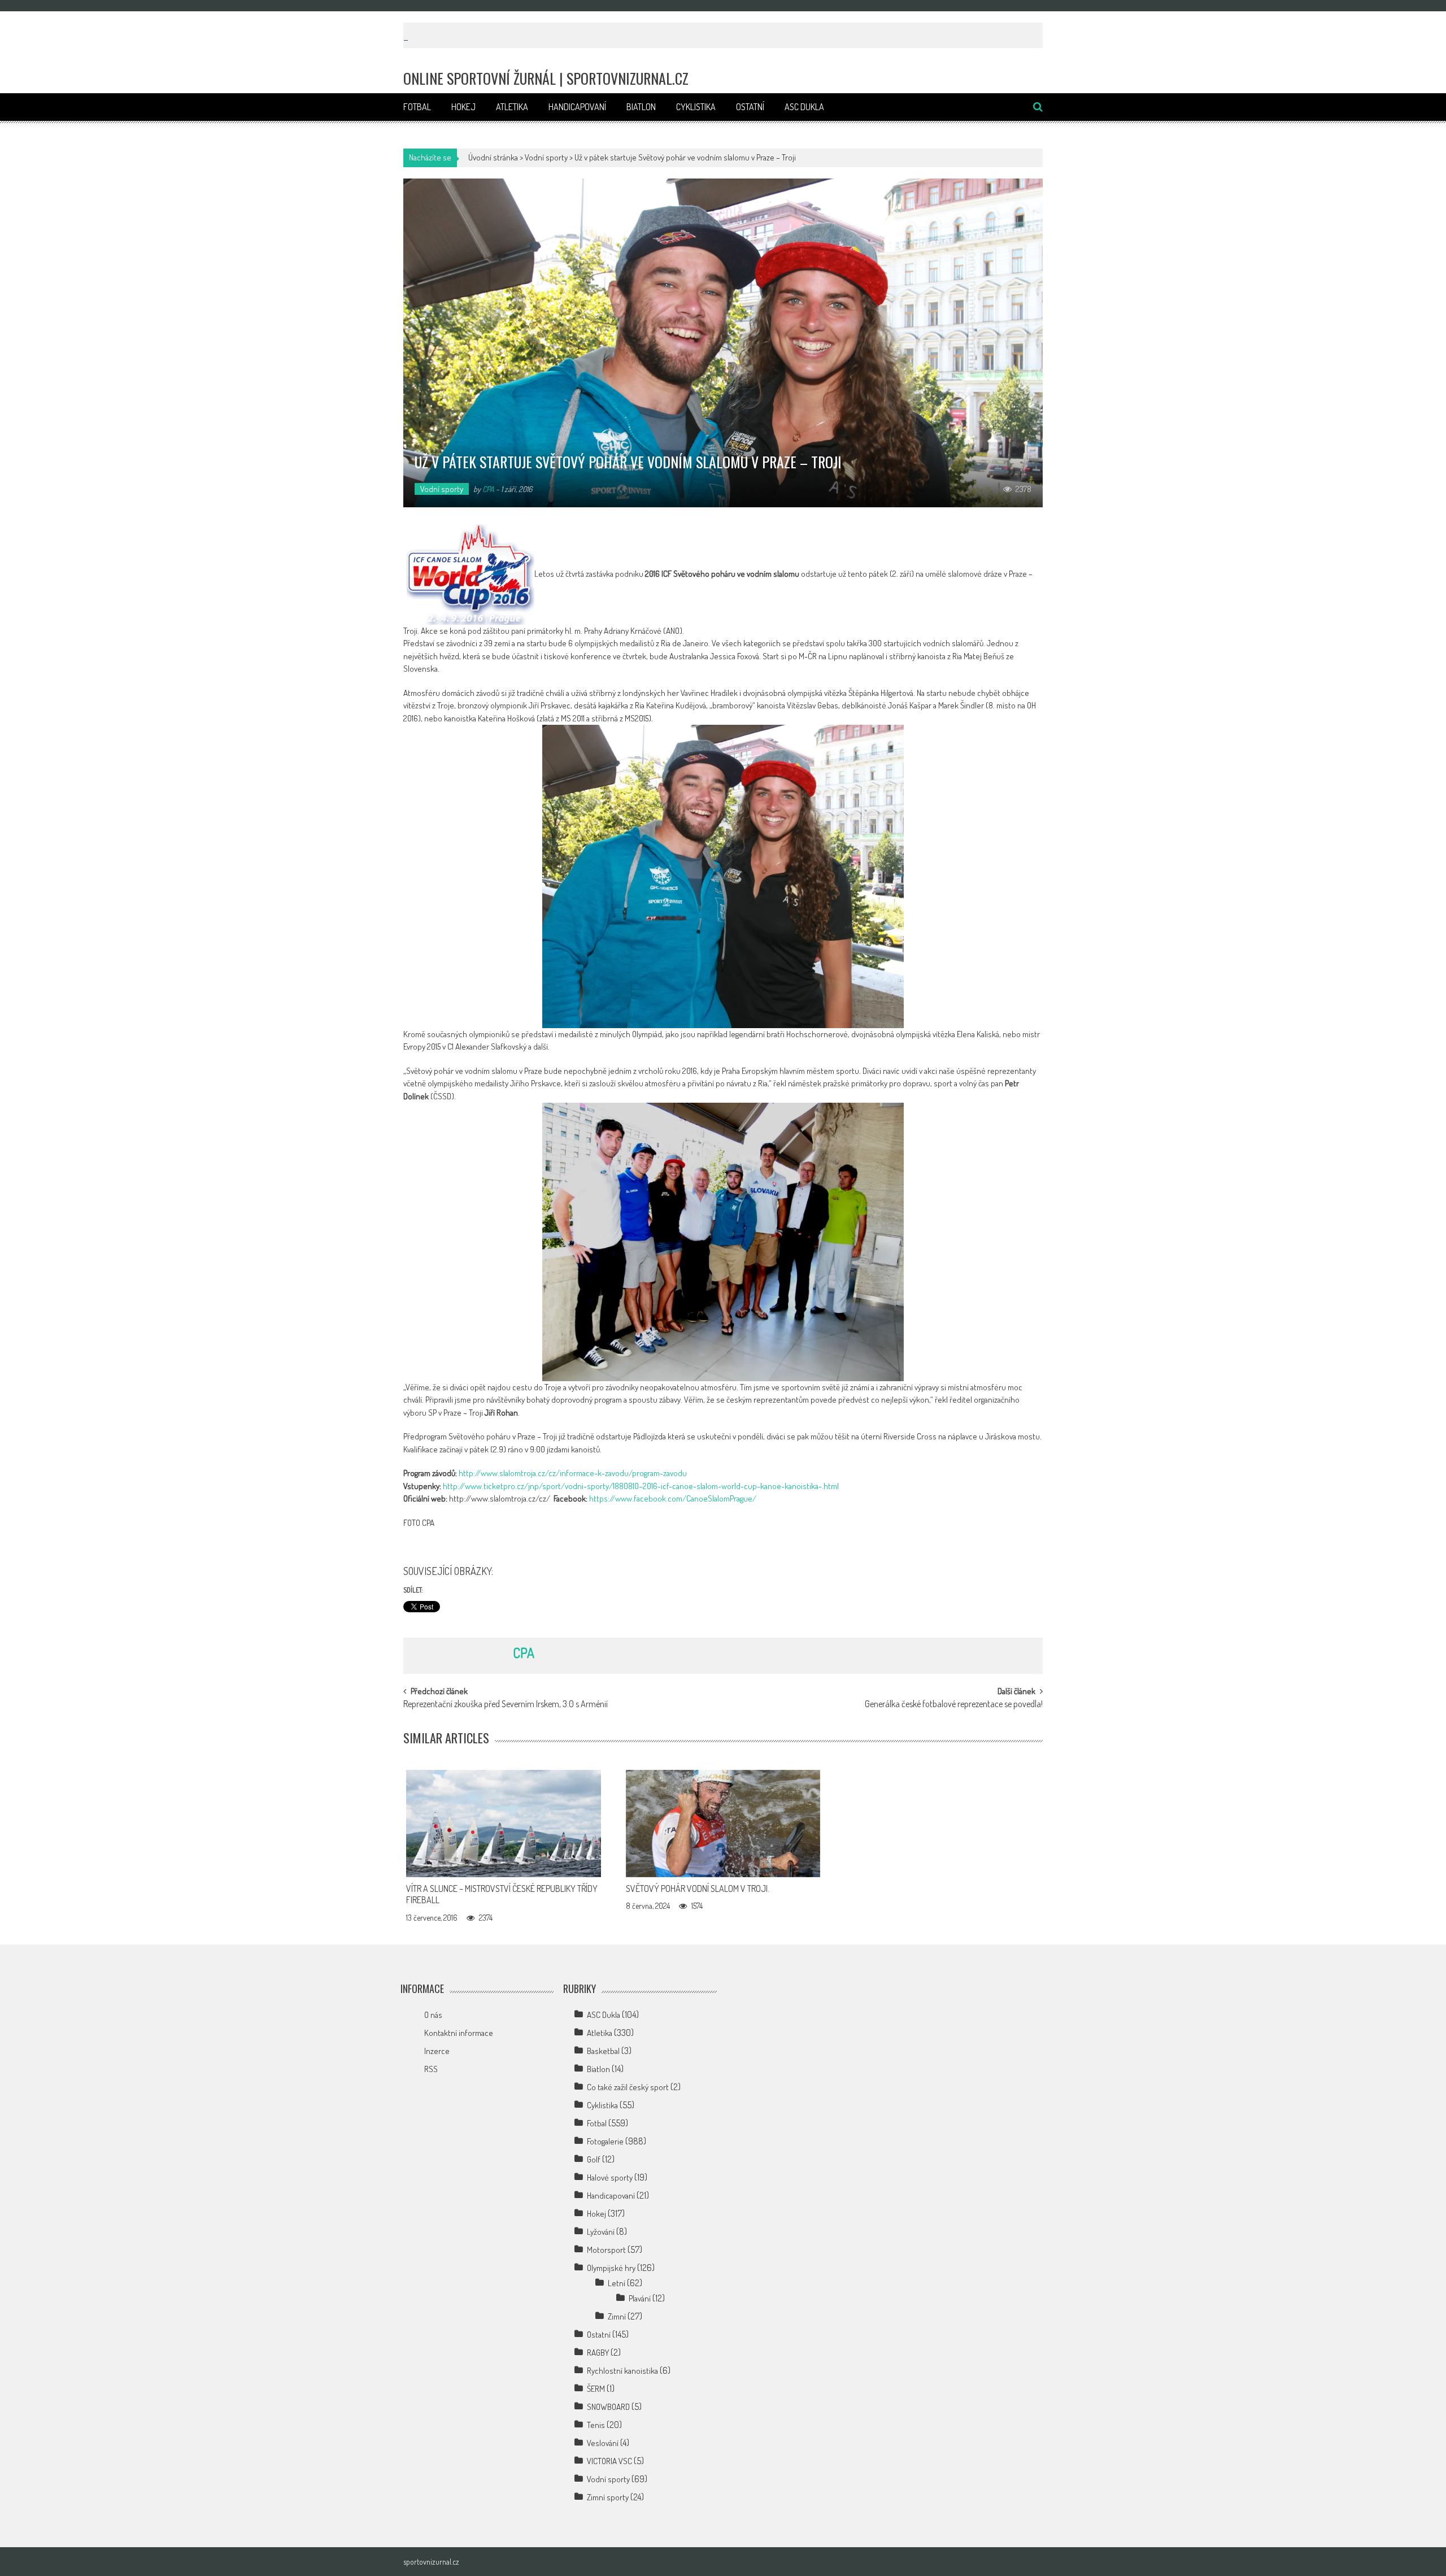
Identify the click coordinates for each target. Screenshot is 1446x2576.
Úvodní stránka (493, 157)
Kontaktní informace (459, 2033)
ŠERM (596, 2389)
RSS (431, 2069)
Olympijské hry (611, 2268)
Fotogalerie (605, 2141)
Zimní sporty (608, 2497)
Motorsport (606, 2250)
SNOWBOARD (608, 2407)
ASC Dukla (804, 107)
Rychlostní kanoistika (622, 2371)
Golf (594, 2159)
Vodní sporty (546, 157)
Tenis (596, 2425)
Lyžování (601, 2232)
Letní (617, 2283)
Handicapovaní (577, 107)
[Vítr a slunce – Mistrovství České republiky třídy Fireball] (504, 1824)
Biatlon (641, 107)
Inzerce (437, 2051)
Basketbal (603, 2051)
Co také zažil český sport (628, 2087)
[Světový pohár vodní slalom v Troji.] (723, 1824)
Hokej (463, 107)
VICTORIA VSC (609, 2461)
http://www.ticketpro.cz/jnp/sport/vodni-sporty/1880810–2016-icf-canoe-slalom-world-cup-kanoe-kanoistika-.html (641, 1486)
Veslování (603, 2443)
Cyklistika (696, 107)
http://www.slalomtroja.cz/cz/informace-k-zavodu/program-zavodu (573, 1473)
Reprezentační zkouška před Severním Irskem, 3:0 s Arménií (506, 1705)
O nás (433, 2015)
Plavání (640, 2298)
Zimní (617, 2316)
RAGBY (598, 2353)
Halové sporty (610, 2177)
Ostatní (750, 107)
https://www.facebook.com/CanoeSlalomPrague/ (673, 1498)
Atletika (512, 107)
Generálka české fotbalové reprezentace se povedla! (954, 1705)
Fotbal (417, 107)
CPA (488, 489)
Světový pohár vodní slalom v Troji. (698, 1889)
